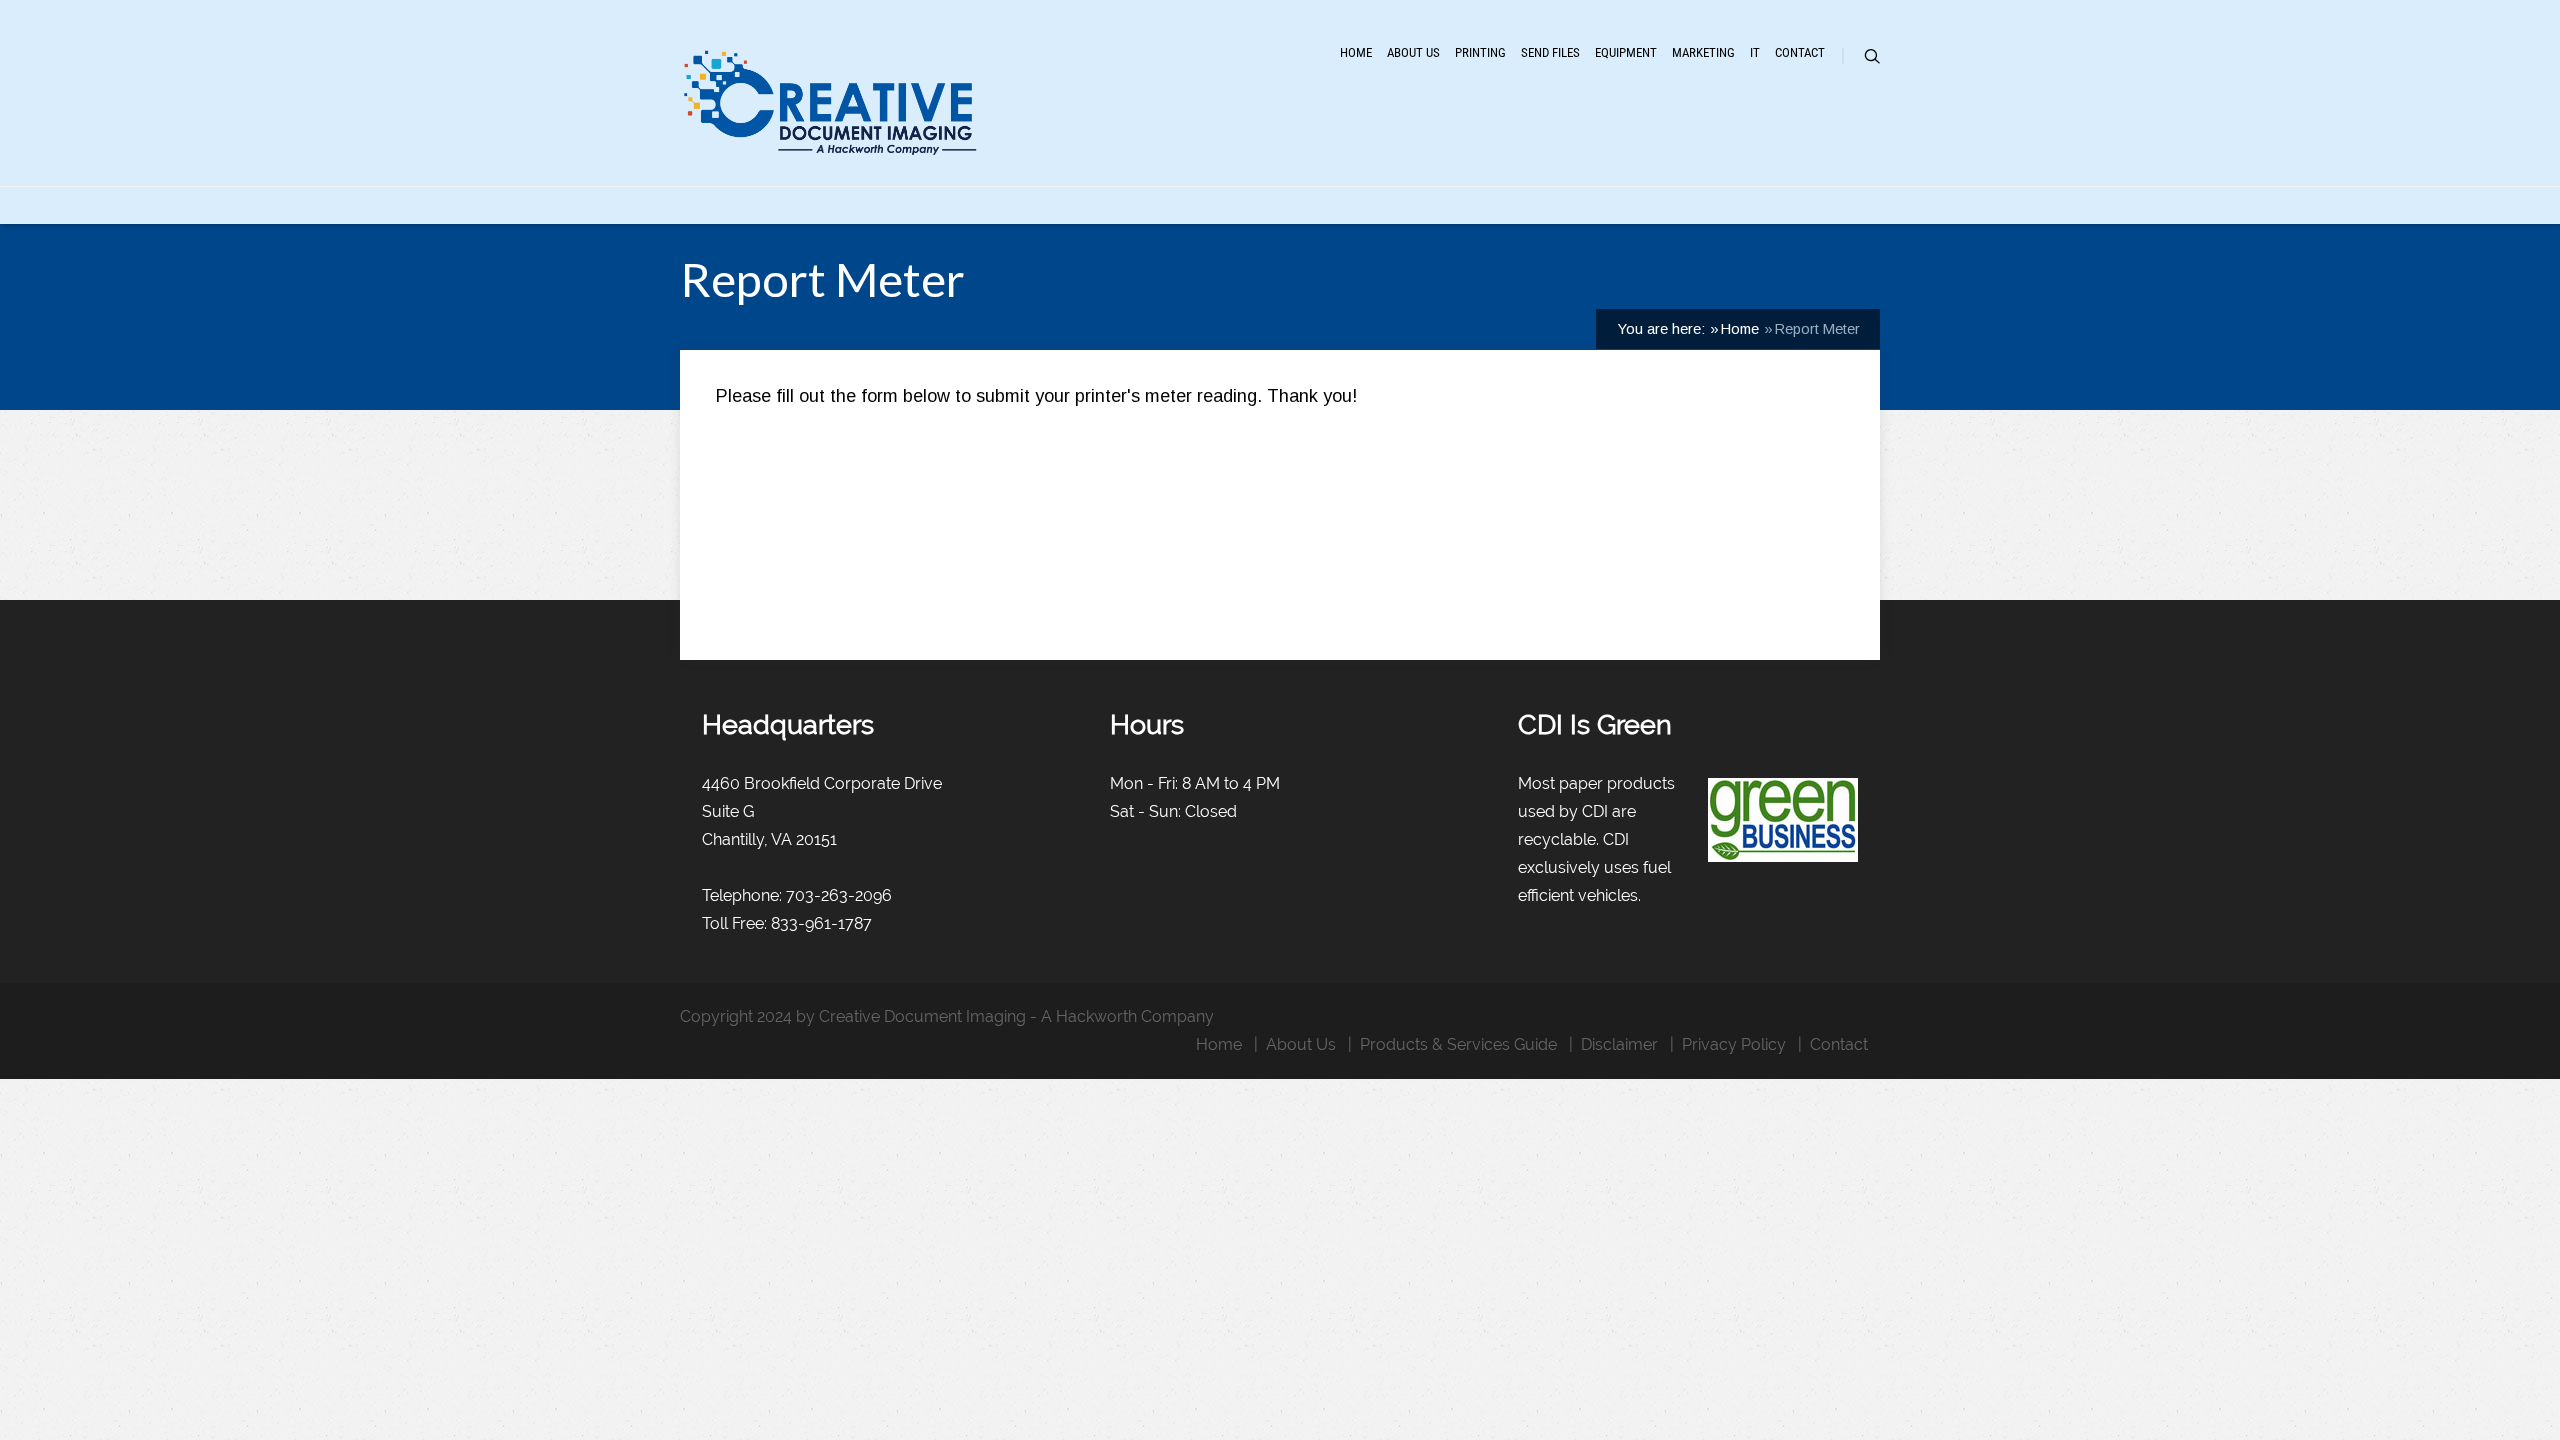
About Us (1413, 52)
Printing (1480, 52)
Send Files (1550, 52)
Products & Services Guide (1458, 1044)
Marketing (1703, 52)
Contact (1800, 52)
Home (1356, 52)
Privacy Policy (1734, 1044)
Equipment (1626, 52)
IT (1755, 52)
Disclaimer (1619, 1044)
